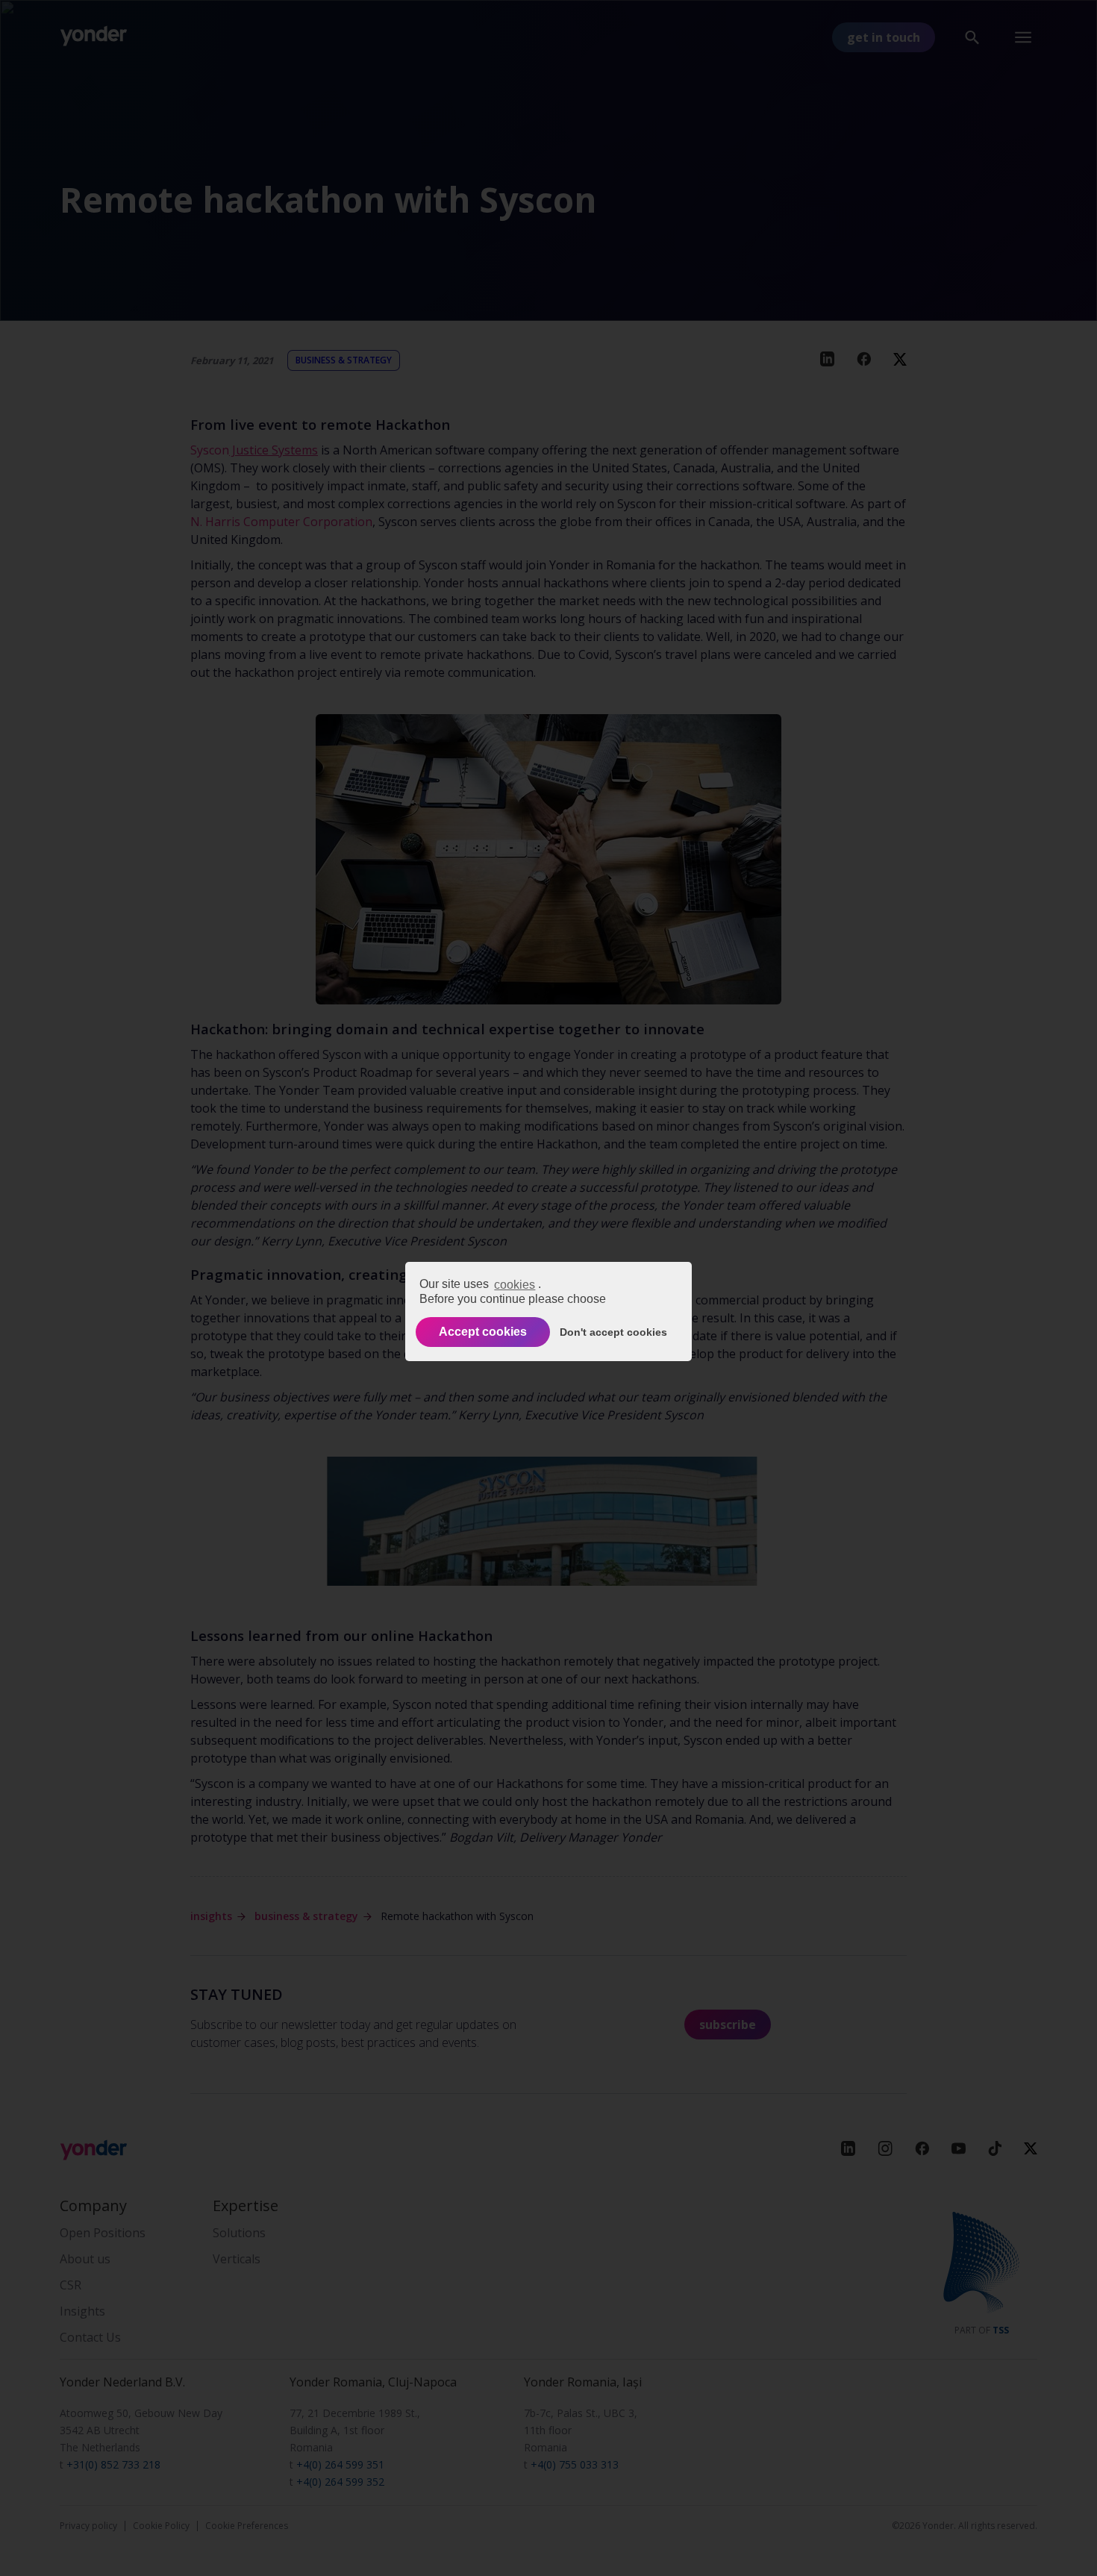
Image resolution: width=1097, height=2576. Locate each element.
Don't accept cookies (613, 1332)
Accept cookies (483, 1332)
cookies (515, 1285)
